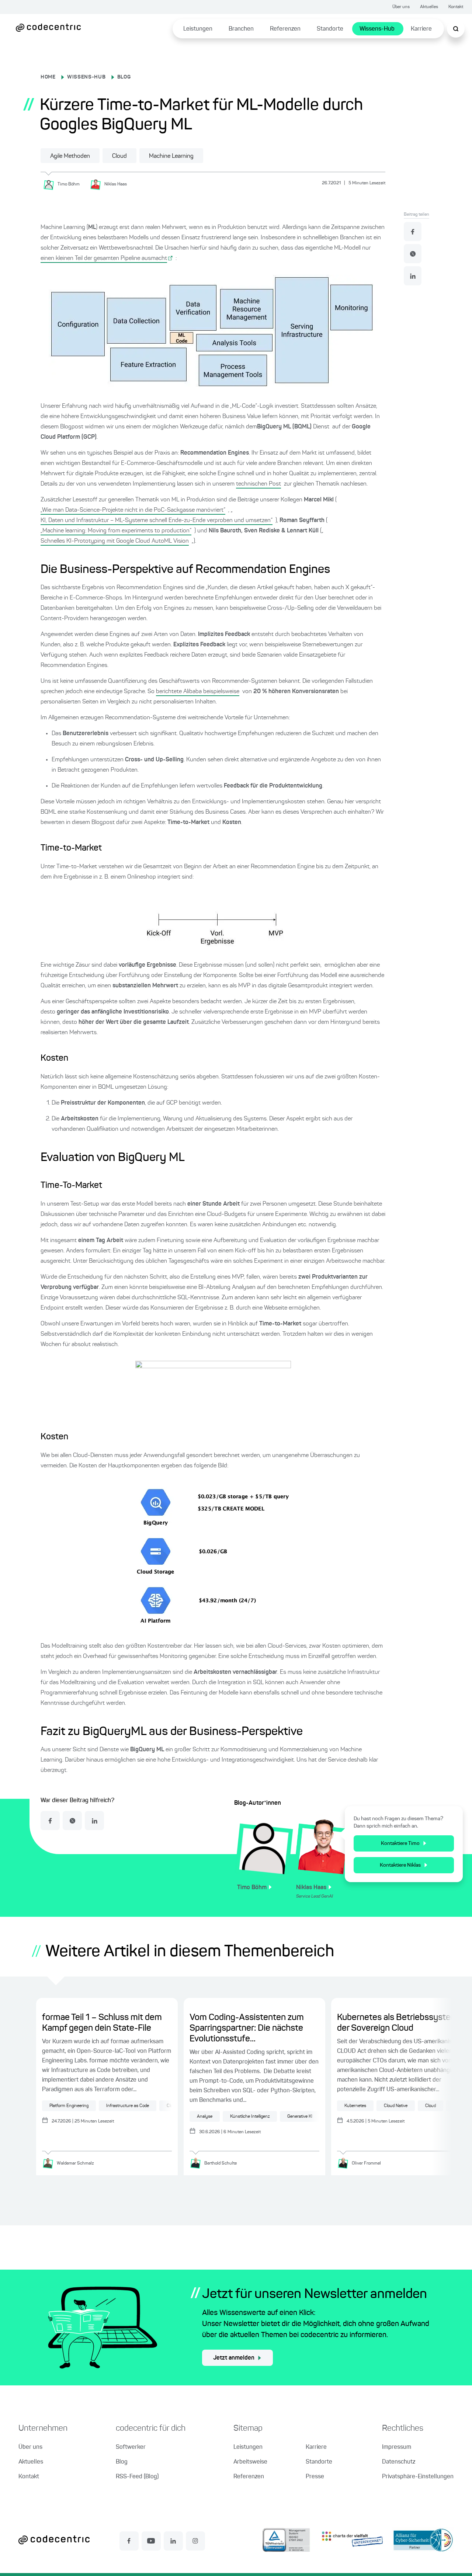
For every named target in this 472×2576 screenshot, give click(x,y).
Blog (122, 2462)
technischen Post (258, 484)
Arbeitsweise (250, 2462)
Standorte (330, 29)
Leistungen (198, 29)
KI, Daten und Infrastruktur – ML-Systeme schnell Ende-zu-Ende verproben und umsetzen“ (157, 521)
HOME (48, 77)
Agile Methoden (70, 156)
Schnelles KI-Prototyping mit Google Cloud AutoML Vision (115, 541)
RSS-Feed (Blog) (137, 2477)
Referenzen (285, 29)
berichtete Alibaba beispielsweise (198, 692)
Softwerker (131, 2447)
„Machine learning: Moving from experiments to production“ (116, 531)
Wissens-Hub (377, 29)
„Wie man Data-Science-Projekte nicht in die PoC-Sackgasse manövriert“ (133, 510)
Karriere (421, 29)
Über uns (401, 7)
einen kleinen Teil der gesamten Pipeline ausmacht (104, 258)
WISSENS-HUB (86, 77)
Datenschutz (399, 2462)
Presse (315, 2477)
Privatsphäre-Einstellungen (418, 2477)
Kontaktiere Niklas (400, 1865)
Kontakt (456, 7)
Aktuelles (429, 7)
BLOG (124, 77)
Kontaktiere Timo (400, 1843)
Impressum (397, 2447)
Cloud (119, 156)
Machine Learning (171, 156)
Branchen (241, 29)
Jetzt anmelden (234, 2358)
